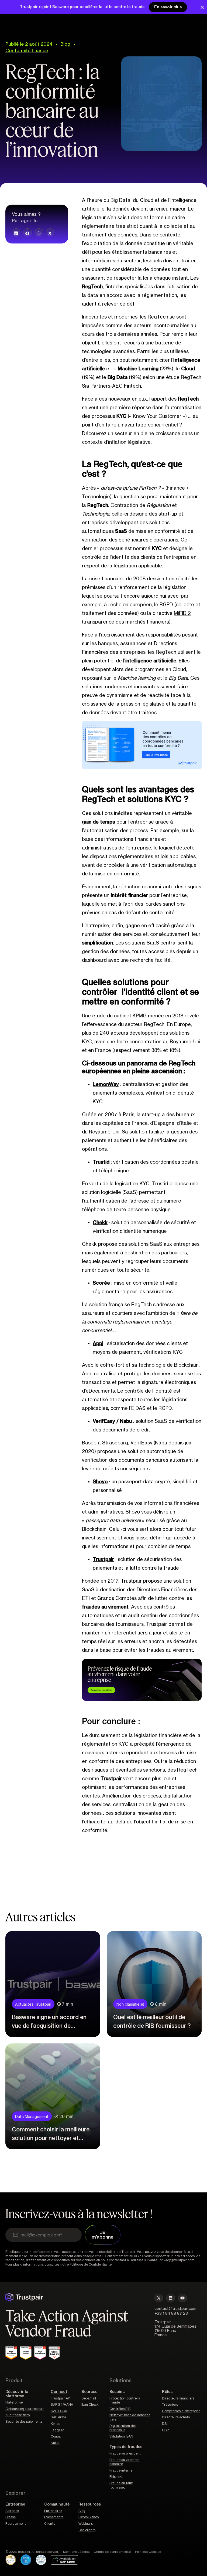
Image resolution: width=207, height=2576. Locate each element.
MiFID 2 (182, 613)
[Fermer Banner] (202, 7)
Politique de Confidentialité (91, 2264)
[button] (16, 233)
